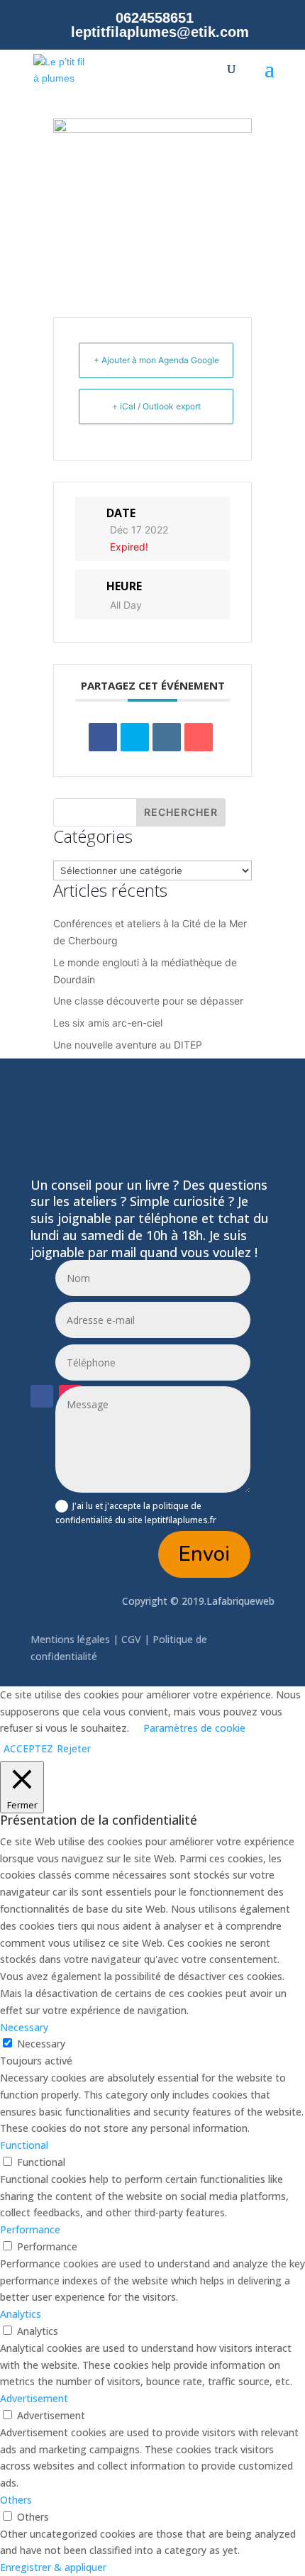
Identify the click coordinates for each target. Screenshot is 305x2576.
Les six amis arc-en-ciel (108, 1023)
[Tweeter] (135, 737)
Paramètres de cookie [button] (194, 1728)
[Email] (199, 737)
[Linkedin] (167, 737)
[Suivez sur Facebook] (42, 1396)
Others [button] (16, 2500)
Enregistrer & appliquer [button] (53, 2567)
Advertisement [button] (34, 2398)
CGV (131, 1639)
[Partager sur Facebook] (103, 737)
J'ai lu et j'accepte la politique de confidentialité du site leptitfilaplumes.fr (136, 1513)
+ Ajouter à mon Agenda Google (156, 360)
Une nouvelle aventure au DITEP (128, 1045)
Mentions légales (72, 1639)
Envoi (204, 1554)
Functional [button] (24, 2145)
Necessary (41, 2044)
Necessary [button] (24, 2027)
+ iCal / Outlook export (156, 406)
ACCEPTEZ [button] (28, 1748)
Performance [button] (30, 2229)
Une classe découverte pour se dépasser (148, 1001)
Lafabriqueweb (240, 1601)
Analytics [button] (21, 2314)
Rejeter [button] (74, 1748)
